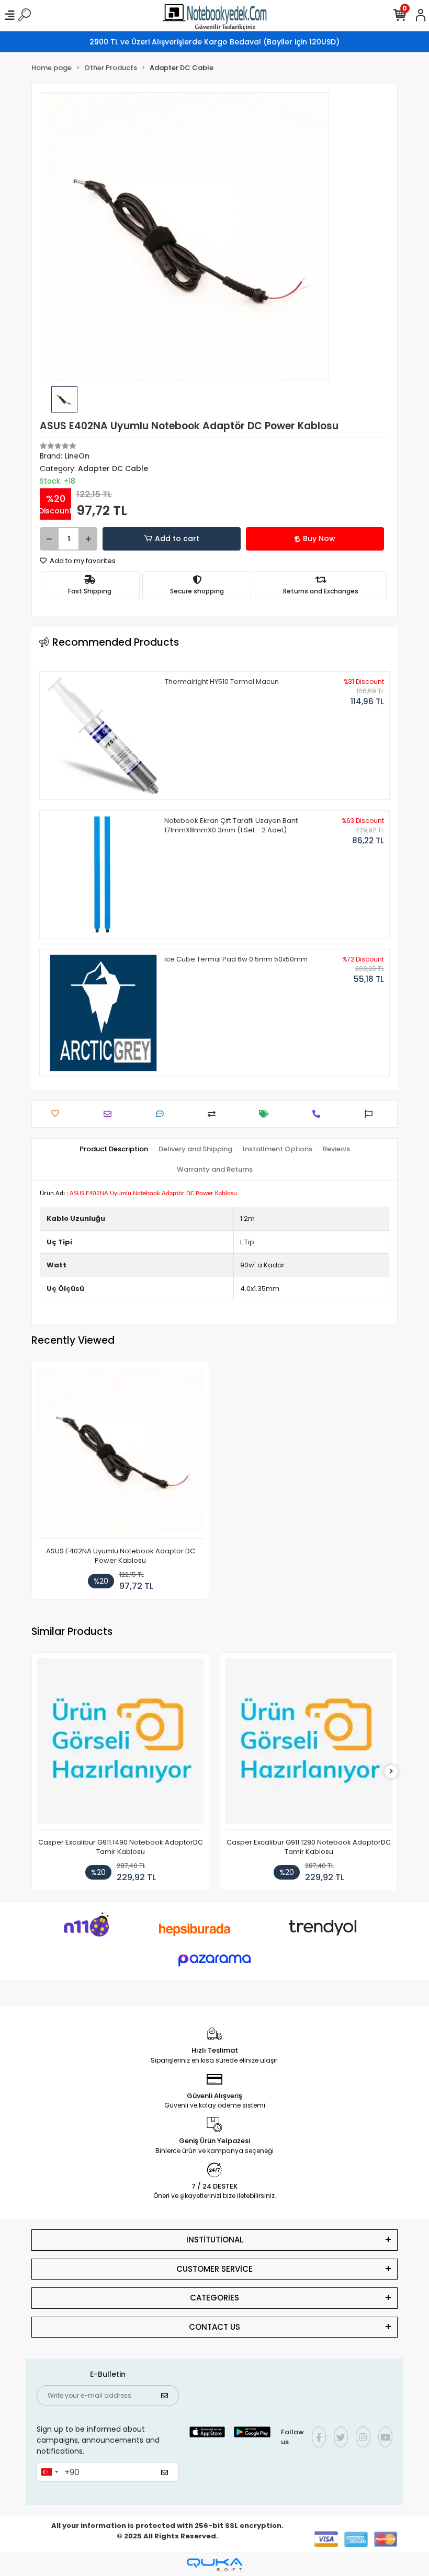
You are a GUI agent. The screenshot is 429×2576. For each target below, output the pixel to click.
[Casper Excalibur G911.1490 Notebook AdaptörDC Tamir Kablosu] (120, 1744)
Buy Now (319, 539)
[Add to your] (214, 1114)
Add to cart (177, 539)
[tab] (114, 1149)
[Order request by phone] (319, 1114)
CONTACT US (214, 2327)
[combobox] (49, 2472)
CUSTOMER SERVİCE (214, 2269)
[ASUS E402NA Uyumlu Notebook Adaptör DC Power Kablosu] (120, 1453)
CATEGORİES (214, 2298)
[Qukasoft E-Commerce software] (214, 2565)
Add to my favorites (82, 561)
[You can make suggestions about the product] (371, 1114)
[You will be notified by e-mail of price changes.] (267, 1114)
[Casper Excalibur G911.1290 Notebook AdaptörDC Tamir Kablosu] (309, 1744)
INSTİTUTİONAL (215, 2240)
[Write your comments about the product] (162, 1114)
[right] (391, 1772)
